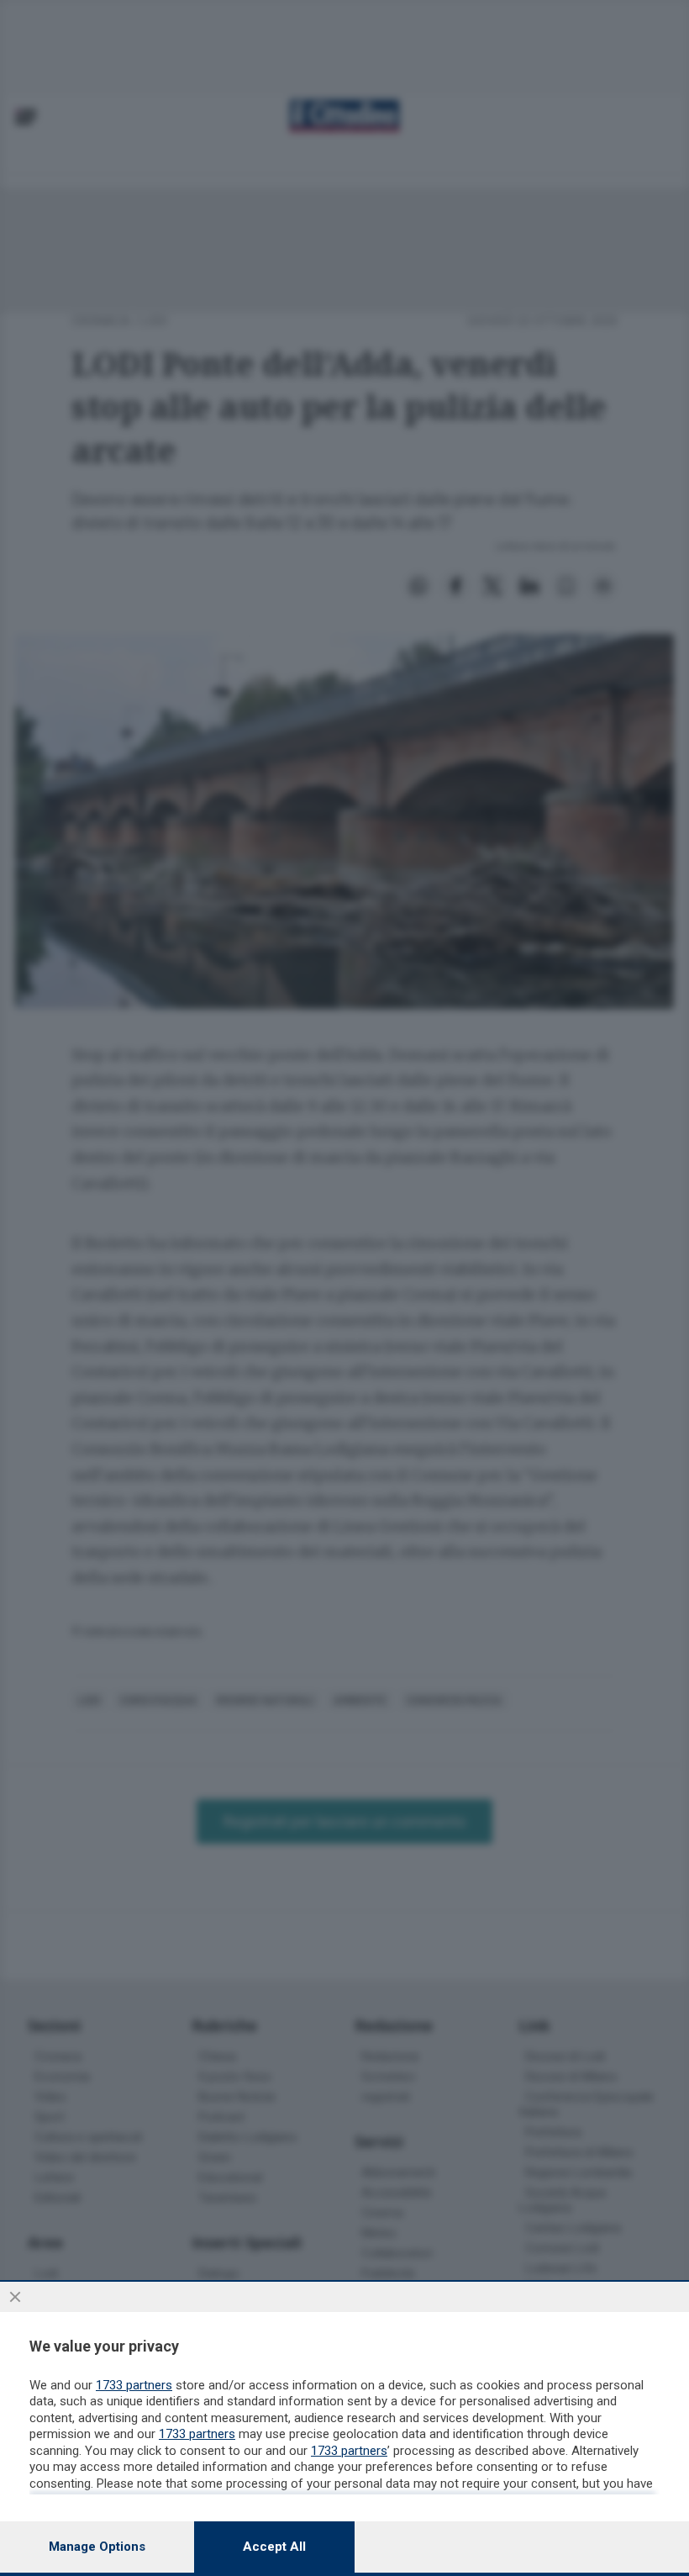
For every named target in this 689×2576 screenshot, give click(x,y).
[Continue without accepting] (15, 2297)
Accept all (274, 2547)
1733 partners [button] (134, 2385)
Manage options (97, 2547)
